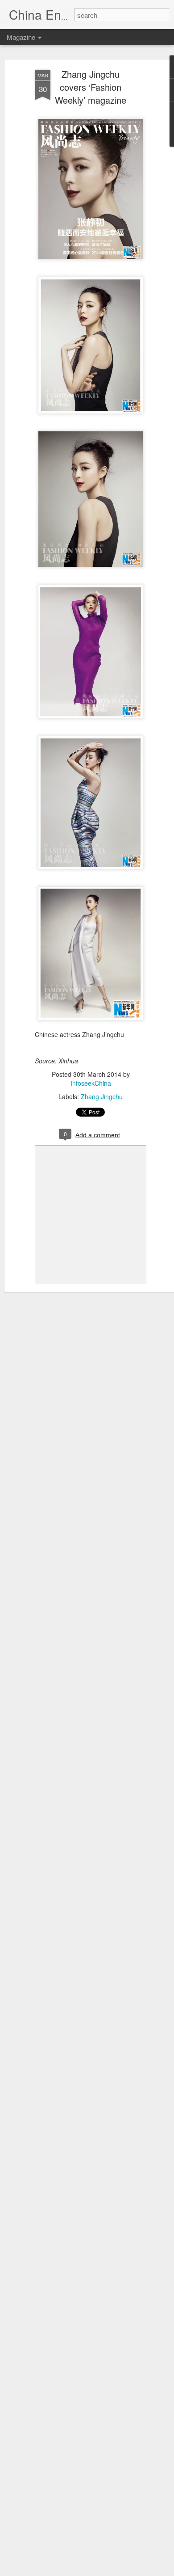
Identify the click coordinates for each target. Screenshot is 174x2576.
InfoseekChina (91, 1083)
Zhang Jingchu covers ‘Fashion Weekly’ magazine (91, 87)
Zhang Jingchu (102, 1096)
